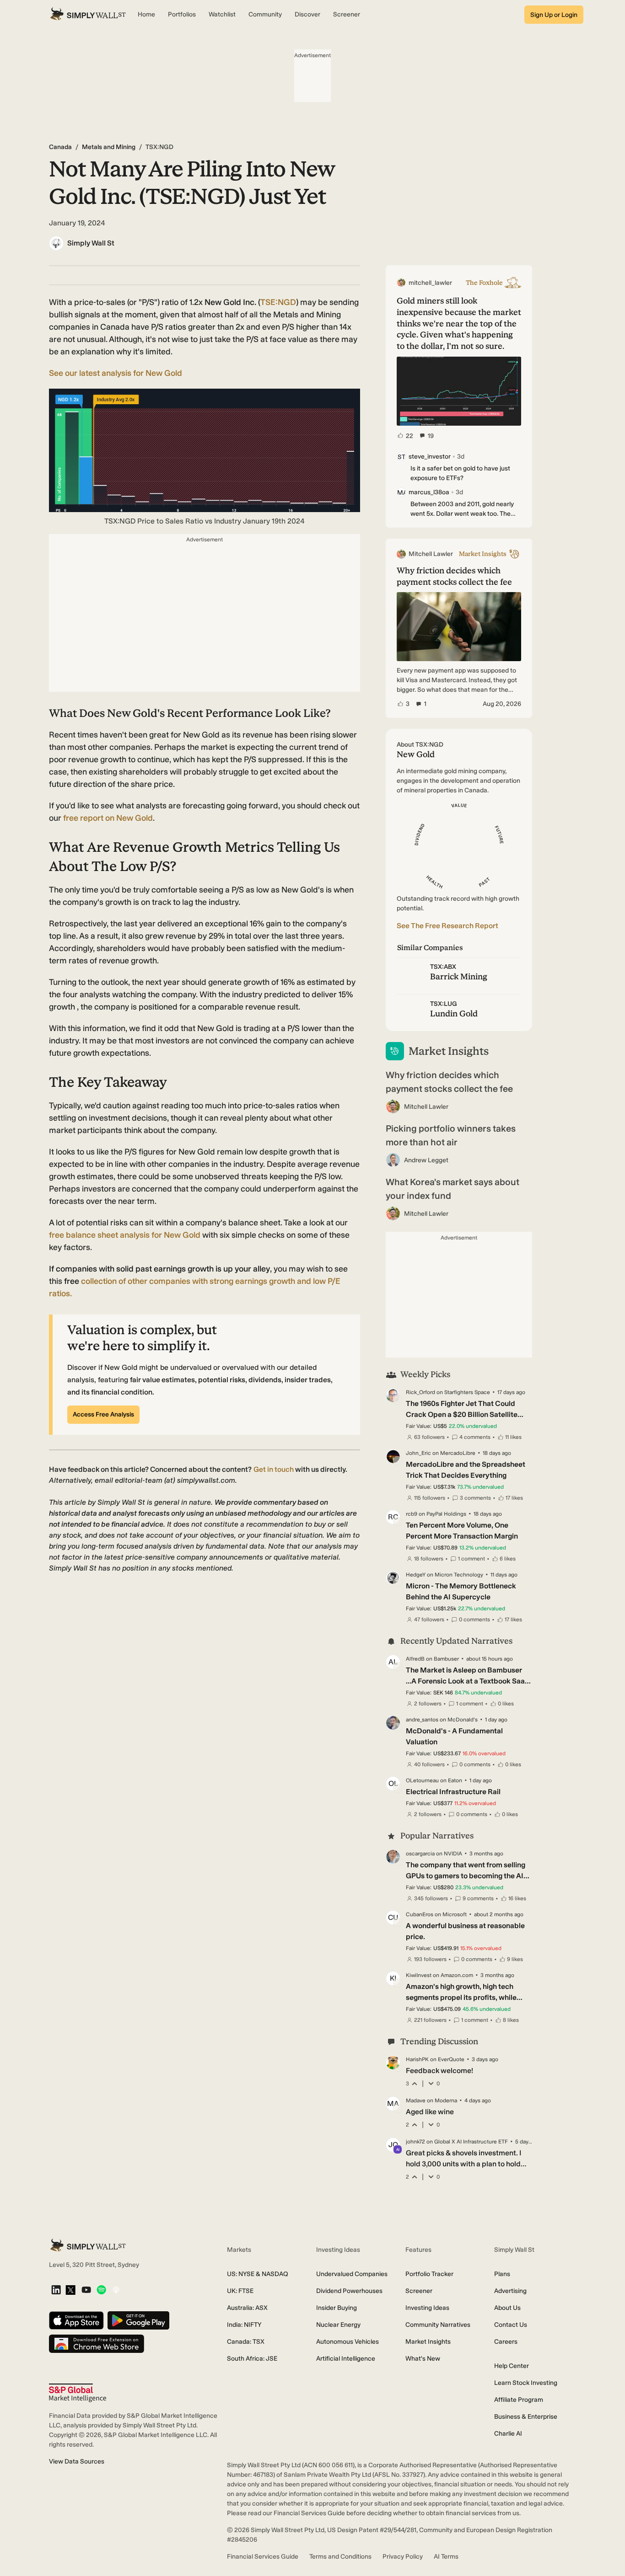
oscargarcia (420, 1854)
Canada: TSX (246, 2342)
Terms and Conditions (340, 2557)
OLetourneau (422, 1780)
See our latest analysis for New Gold (116, 373)
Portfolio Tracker (429, 2274)
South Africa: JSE (252, 2359)
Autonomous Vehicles (348, 2342)
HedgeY (416, 1575)
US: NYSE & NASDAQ (258, 2274)
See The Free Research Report (447, 926)
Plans (502, 2274)
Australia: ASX (247, 2308)
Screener (419, 2291)
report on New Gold (108, 818)
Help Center (512, 2366)
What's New (423, 2359)
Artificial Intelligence (346, 2359)
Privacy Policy (403, 2557)
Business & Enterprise (526, 2417)
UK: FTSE (240, 2291)
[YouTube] (86, 2290)
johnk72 (415, 2142)
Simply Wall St (91, 243)
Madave (416, 2100)
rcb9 (412, 1514)
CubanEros (420, 1914)
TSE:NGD (278, 302)
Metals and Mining (109, 147)
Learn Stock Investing (526, 2383)
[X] (70, 2291)
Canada (60, 147)
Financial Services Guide (263, 2557)
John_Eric (418, 1453)
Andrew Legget (426, 1160)
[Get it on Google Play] (138, 2321)
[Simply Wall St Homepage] (88, 15)
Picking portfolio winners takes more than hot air (451, 1135)
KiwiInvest (419, 1975)
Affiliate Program (519, 2400)
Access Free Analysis (103, 1414)
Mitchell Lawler (426, 1107)
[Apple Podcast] (116, 2290)
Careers (506, 2342)
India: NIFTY (244, 2325)
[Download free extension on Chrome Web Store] (97, 2344)
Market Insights (428, 2342)
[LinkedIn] (56, 2290)
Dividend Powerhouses (349, 2291)
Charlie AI (508, 2434)
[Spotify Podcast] (101, 2290)
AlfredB (415, 1659)
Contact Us (511, 2325)
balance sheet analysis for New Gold (125, 1235)
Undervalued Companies (352, 2274)
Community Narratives (438, 2325)
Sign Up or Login (554, 15)
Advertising (510, 2291)
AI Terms (446, 2557)
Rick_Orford (420, 1392)
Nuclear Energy (338, 2325)
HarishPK (417, 2059)
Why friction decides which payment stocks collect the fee (449, 1082)
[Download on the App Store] (76, 2321)
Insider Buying (337, 2308)
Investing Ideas (427, 2308)
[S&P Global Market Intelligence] (78, 2393)
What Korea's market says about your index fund (453, 1189)
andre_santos (422, 1720)
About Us (507, 2308)
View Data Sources (77, 2461)
